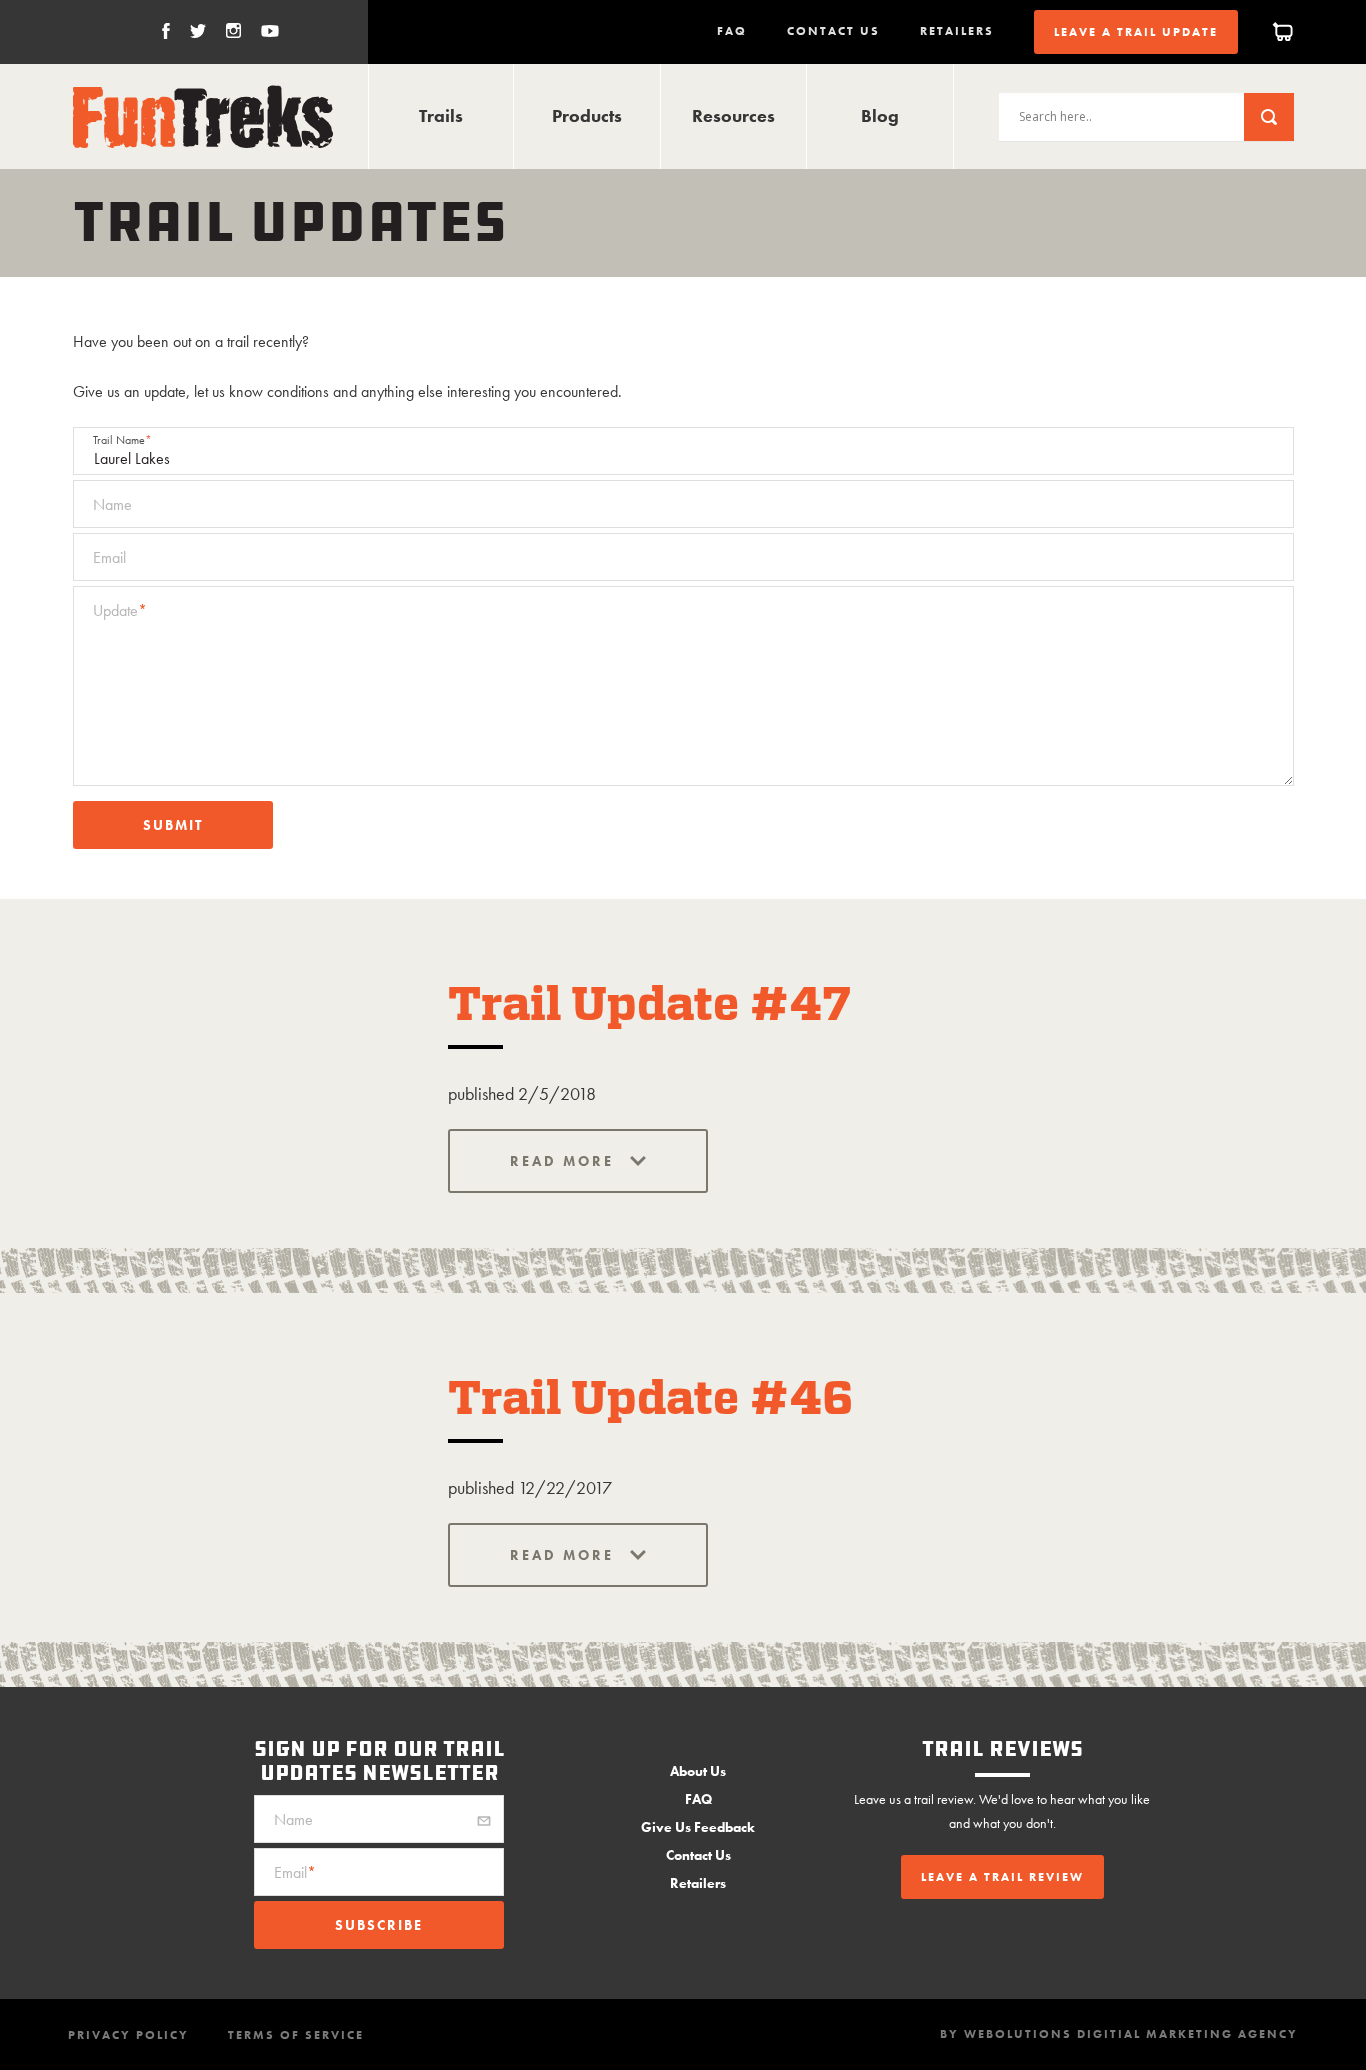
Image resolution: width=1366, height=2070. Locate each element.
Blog (880, 115)
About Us (698, 1771)
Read (536, 1161)
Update (120, 610)
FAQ (732, 31)
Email (109, 557)
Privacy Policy (128, 2035)
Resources (733, 115)
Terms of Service (296, 2035)
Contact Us (833, 31)
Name (112, 504)
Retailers (957, 31)
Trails (441, 115)
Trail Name (122, 440)
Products (587, 115)
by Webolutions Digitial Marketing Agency (1119, 2034)
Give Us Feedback (698, 1827)
